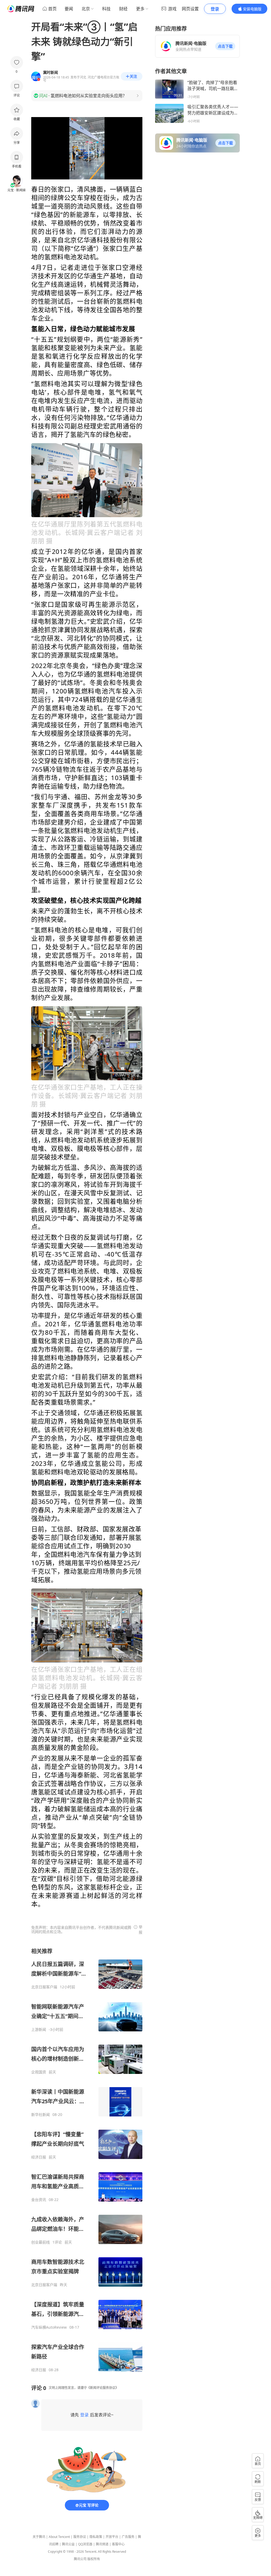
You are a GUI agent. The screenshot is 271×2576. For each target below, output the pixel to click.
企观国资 (39, 2072)
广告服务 (128, 2537)
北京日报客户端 (44, 1987)
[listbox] (87, 2160)
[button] (225, 46)
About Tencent (59, 2537)
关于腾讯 (39, 2537)
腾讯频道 (102, 2544)
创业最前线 (40, 2242)
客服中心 (118, 2544)
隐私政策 (96, 2537)
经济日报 (39, 2157)
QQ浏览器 (85, 2544)
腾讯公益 (68, 2544)
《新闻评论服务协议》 (103, 2388)
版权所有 (94, 2559)
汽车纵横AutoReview (49, 2327)
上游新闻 (39, 2030)
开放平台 (112, 2537)
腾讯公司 (80, 2559)
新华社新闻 (40, 2115)
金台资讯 (39, 2200)
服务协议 (80, 2537)
